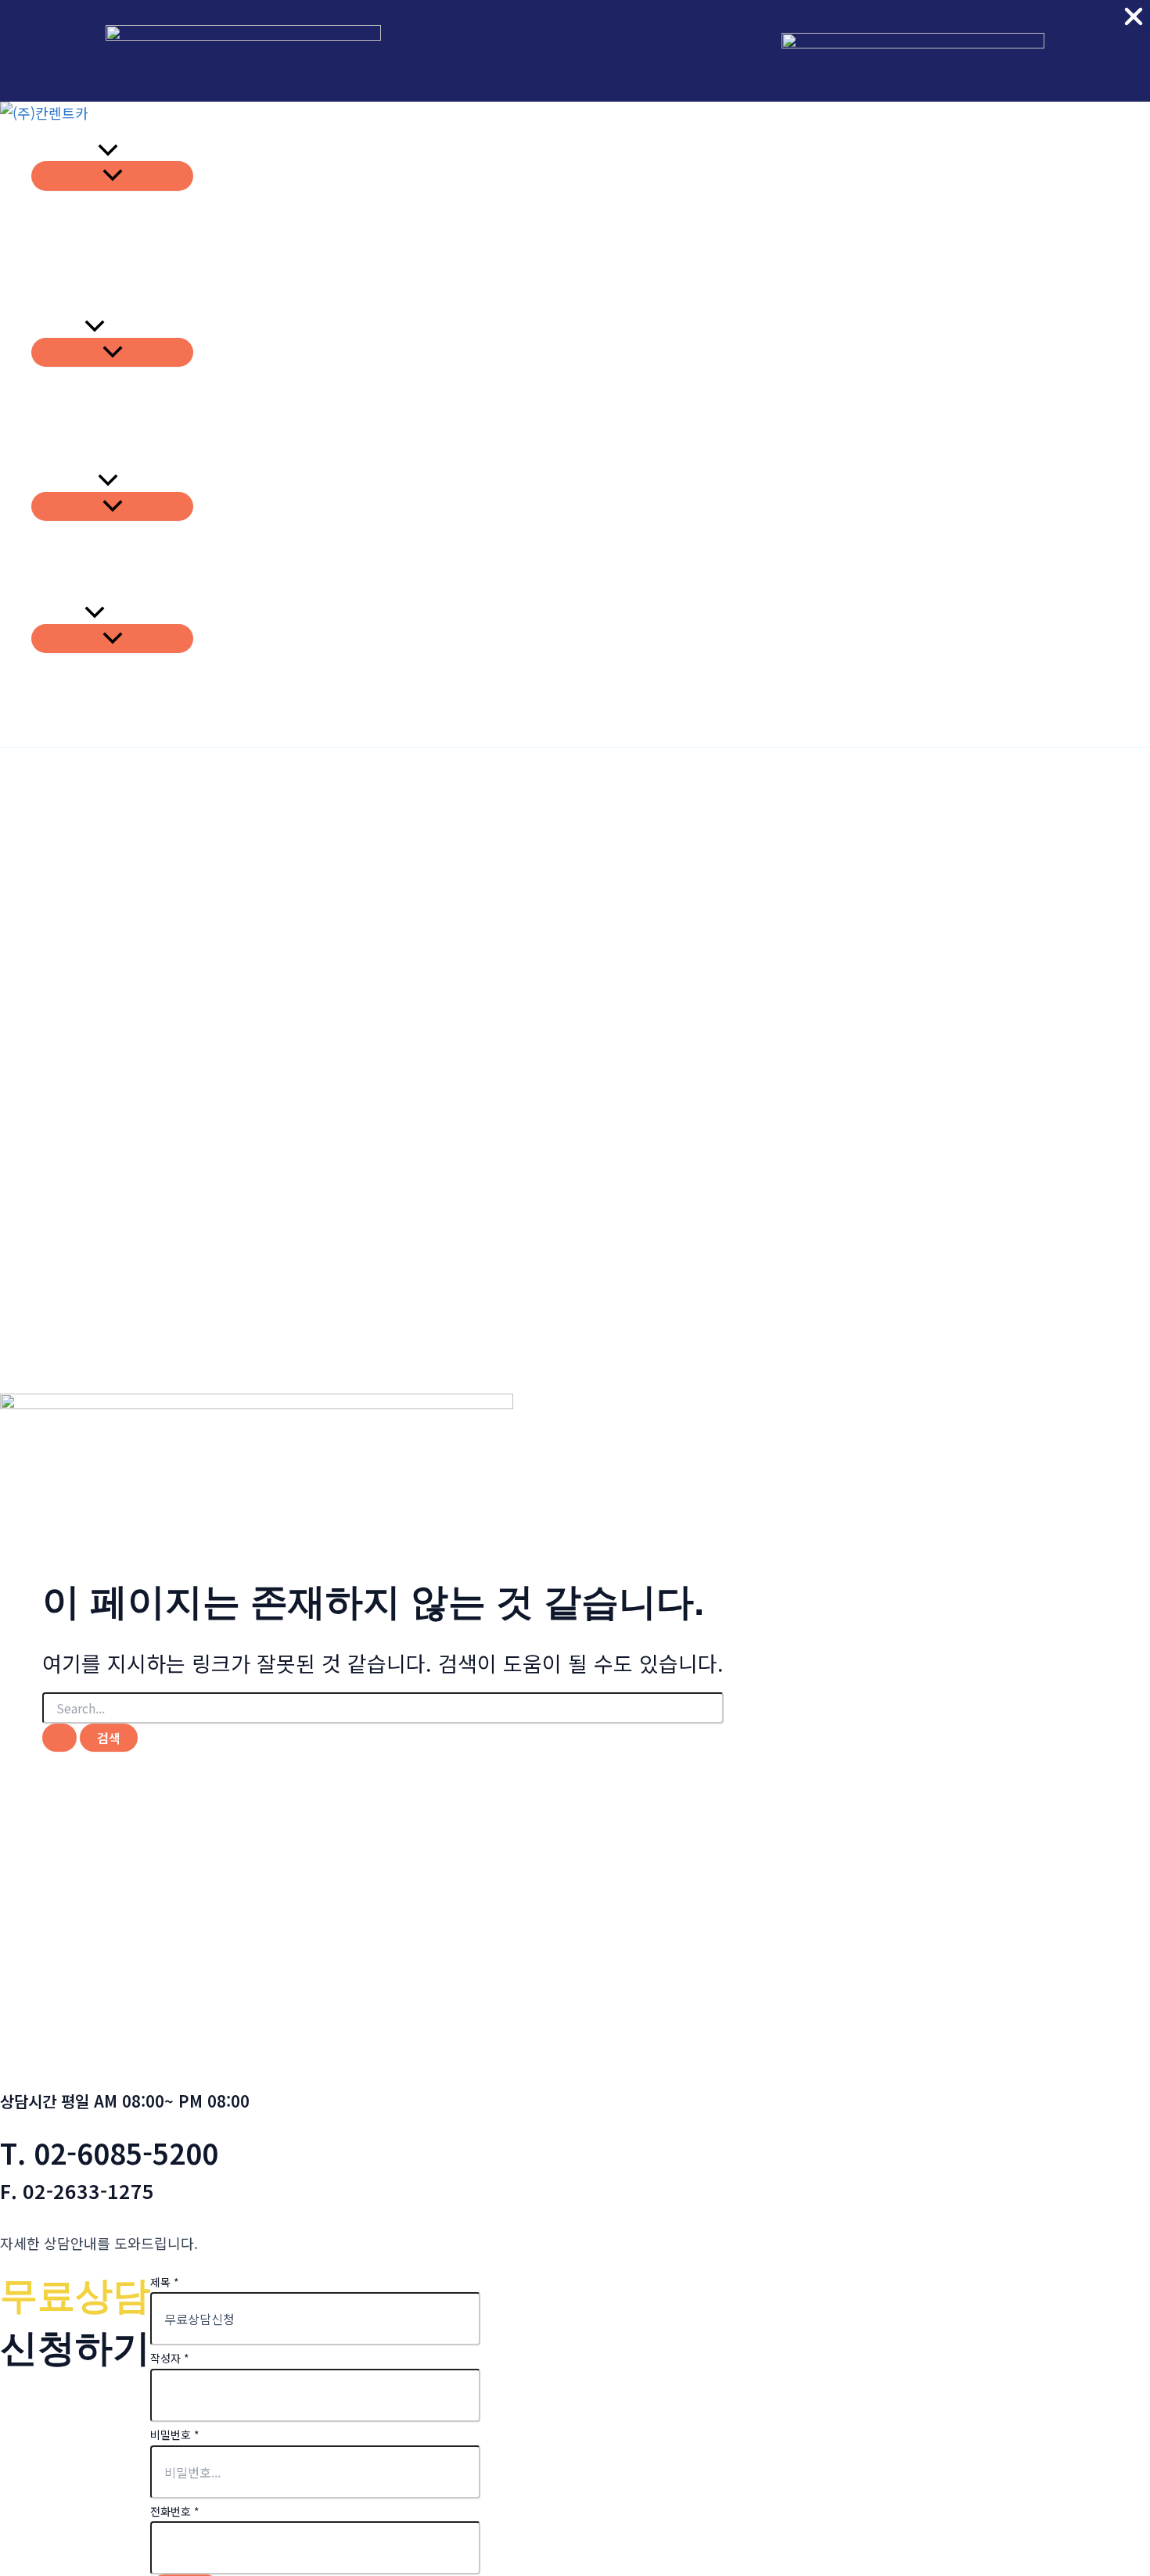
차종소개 (58, 458)
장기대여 (58, 327)
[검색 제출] (59, 1738)
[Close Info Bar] (1134, 17)
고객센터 (58, 612)
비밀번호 (175, 2434)
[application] (108, 151)
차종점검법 (65, 481)
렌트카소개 (65, 150)
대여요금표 (65, 304)
